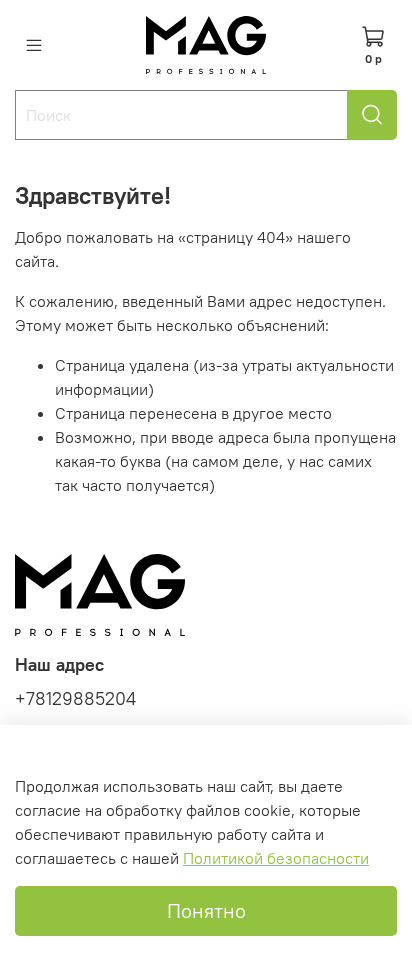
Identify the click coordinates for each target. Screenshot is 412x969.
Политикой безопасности (276, 858)
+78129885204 (75, 699)
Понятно (206, 910)
